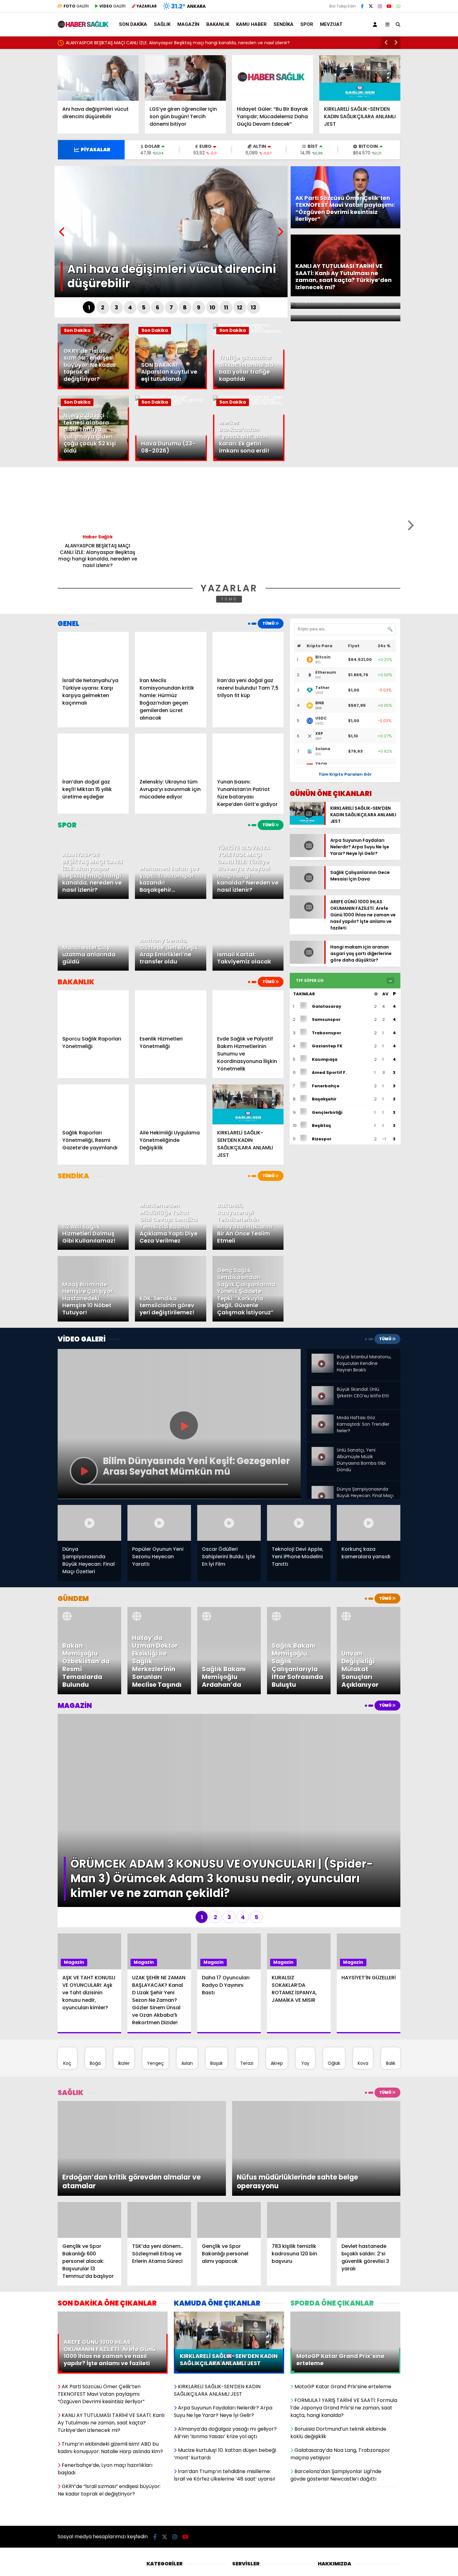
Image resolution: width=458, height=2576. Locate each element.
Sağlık (162, 24)
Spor (307, 24)
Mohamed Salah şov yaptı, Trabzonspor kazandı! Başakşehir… (131, 43)
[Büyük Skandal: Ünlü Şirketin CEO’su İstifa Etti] (322, 1391)
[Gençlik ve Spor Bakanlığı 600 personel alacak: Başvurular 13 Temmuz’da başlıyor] (89, 2131)
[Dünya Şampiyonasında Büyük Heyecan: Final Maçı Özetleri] (322, 1488)
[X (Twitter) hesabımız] (371, 6)
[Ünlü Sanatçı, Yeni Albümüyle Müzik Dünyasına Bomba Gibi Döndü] (322, 1449)
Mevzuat (331, 24)
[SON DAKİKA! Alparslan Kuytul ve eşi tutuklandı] (171, 388)
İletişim (325, 2485)
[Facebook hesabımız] (362, 6)
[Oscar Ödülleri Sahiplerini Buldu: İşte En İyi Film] (229, 1523)
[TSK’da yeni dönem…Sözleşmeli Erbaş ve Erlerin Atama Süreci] (159, 2131)
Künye (324, 2495)
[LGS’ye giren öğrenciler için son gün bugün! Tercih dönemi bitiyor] (185, 78)
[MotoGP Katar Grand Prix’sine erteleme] (345, 2226)
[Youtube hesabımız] (389, 6)
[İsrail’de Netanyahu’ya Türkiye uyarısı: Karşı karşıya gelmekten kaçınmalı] (93, 652)
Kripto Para (244, 2485)
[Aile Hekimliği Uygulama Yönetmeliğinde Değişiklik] (170, 1105)
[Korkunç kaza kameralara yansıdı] (369, 1523)
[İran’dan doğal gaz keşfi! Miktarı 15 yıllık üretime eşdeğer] (93, 754)
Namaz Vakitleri (249, 2495)
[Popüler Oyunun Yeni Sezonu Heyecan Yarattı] (159, 1523)
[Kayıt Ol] (376, 24)
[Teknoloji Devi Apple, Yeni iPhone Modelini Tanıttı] (299, 1523)
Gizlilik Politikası (334, 2476)
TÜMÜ (229, 599)
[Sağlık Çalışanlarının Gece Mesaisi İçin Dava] (307, 892)
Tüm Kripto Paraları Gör (345, 774)
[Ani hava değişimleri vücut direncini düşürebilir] (98, 78)
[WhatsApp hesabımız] (398, 6)
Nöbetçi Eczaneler (252, 2505)
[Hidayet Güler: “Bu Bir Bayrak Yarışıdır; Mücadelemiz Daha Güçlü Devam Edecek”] (273, 78)
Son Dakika (133, 24)
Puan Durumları (249, 2514)
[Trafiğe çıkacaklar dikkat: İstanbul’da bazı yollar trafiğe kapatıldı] (249, 334)
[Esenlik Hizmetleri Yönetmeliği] (170, 1010)
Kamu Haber (251, 24)
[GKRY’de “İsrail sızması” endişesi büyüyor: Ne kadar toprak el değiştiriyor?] (93, 388)
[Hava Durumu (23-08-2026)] (171, 403)
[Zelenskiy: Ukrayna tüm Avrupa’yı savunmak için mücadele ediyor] (170, 754)
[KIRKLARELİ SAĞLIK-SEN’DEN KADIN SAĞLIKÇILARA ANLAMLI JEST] (360, 78)
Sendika (284, 24)
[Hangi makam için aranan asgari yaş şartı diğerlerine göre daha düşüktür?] (307, 967)
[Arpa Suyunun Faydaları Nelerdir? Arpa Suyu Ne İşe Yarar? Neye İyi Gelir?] (307, 853)
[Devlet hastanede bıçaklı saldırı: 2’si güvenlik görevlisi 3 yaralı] (369, 2131)
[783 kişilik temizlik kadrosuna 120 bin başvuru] (299, 2131)
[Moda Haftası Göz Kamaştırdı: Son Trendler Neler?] (322, 1417)
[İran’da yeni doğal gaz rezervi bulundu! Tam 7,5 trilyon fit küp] (248, 652)
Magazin (188, 24)
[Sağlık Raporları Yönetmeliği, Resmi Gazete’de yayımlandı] (93, 1105)
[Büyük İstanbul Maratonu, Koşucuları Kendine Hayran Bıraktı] (322, 1359)
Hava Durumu (247, 2476)
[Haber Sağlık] (83, 25)
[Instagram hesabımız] (380, 6)
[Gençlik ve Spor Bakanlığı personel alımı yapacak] (229, 2131)
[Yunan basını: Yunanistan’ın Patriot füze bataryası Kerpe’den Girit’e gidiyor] (248, 754)
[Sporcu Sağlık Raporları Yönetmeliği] (93, 1010)
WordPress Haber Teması (142, 2549)
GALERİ (76, 6)
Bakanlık (218, 24)
